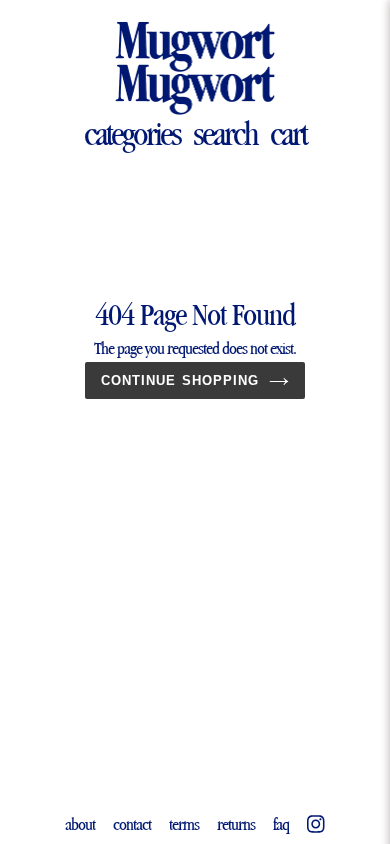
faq (281, 824)
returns (236, 824)
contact (132, 824)
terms (184, 824)
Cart (288, 133)
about (80, 824)
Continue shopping (180, 380)
